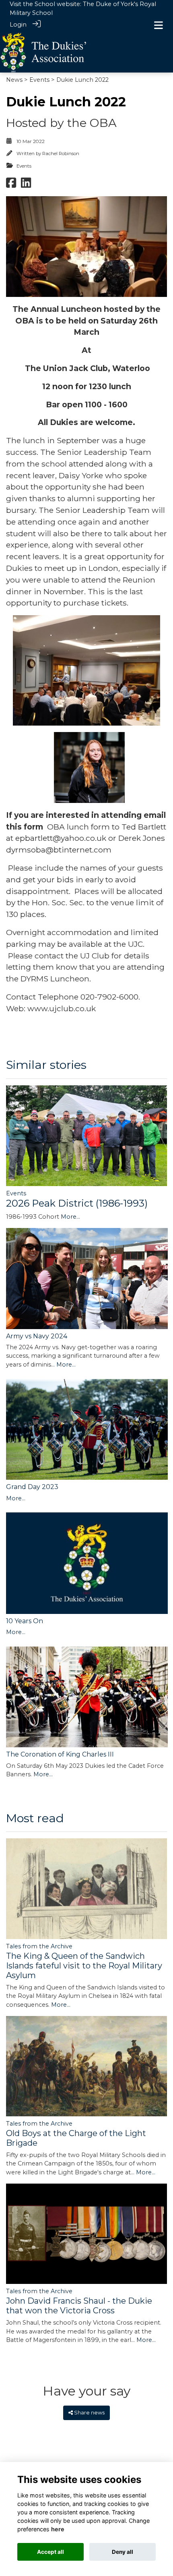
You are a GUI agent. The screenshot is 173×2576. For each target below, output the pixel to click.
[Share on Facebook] (11, 185)
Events (39, 80)
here (58, 2529)
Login (18, 25)
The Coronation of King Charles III (60, 1754)
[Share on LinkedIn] (26, 185)
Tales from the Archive (39, 1946)
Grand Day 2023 (32, 1487)
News (14, 80)
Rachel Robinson (61, 153)
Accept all (50, 2552)
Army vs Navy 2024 (37, 1336)
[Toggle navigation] (159, 25)
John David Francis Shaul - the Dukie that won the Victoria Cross (79, 2306)
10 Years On (25, 1621)
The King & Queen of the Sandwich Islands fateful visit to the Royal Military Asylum (84, 1966)
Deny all (123, 2552)
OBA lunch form (78, 827)
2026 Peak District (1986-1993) (77, 1203)
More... (70, 1217)
